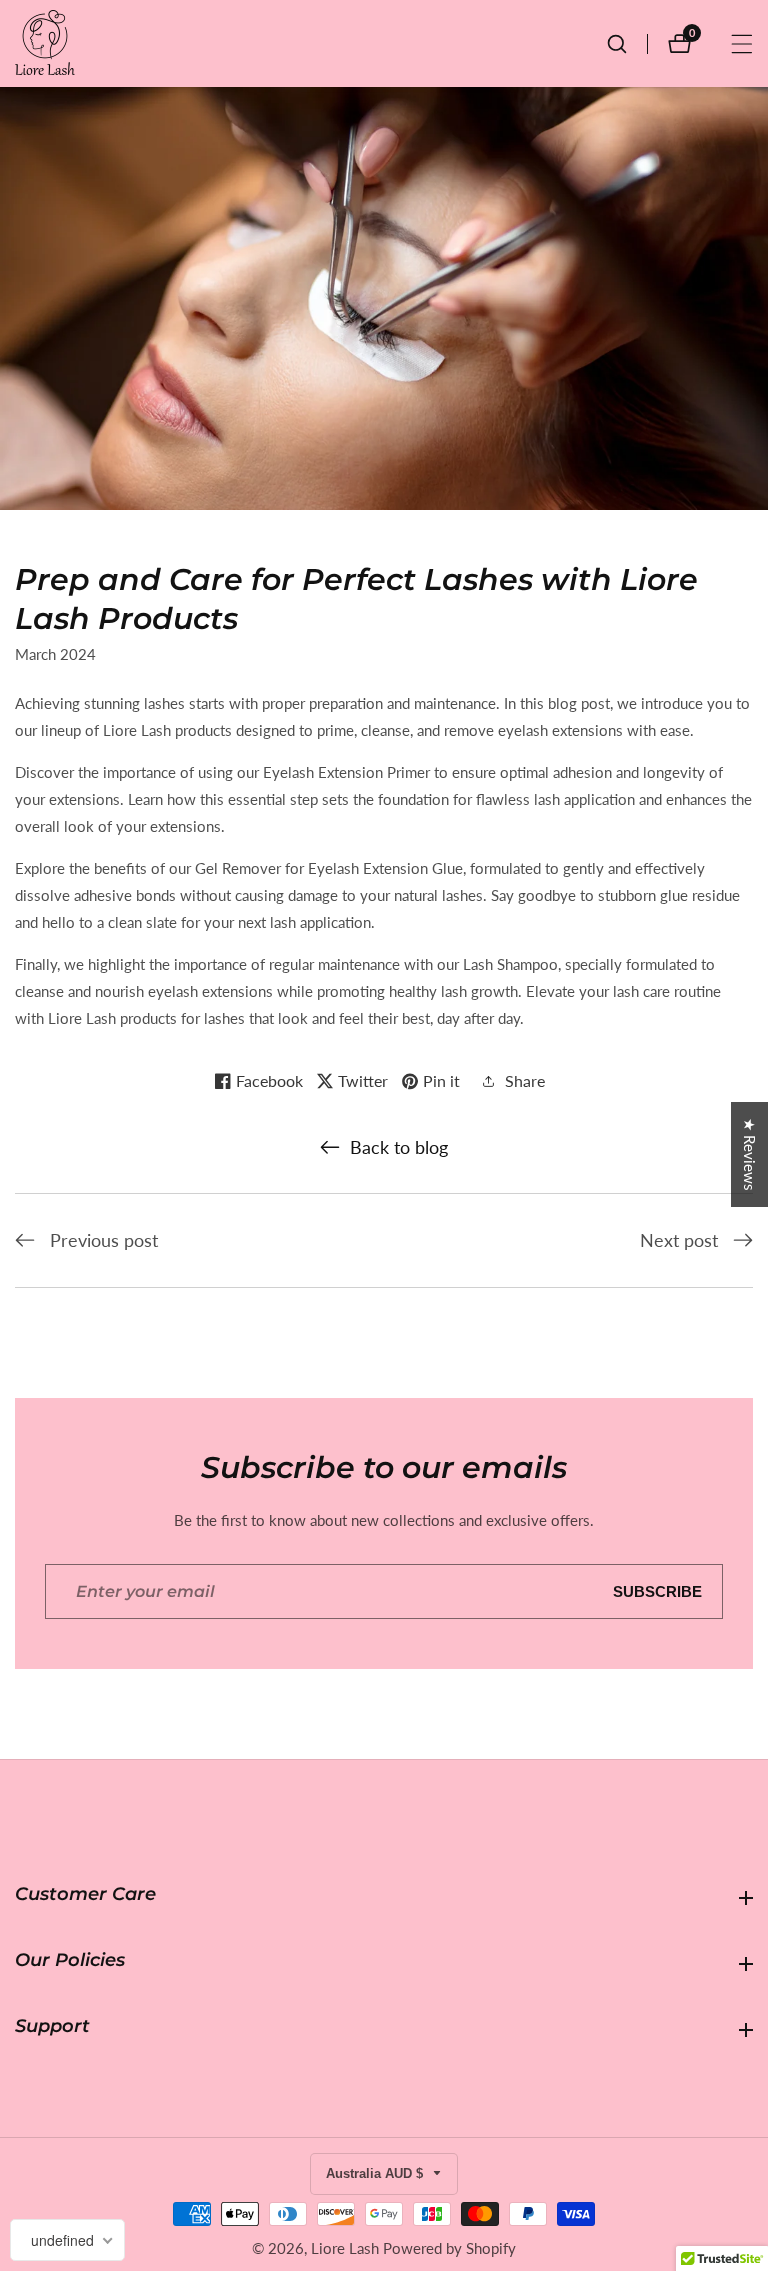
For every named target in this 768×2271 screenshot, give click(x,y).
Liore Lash (345, 2248)
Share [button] (525, 1080)
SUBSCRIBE (657, 1591)
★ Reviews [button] (750, 1154)
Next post (679, 1240)
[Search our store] (627, 44)
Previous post (104, 1240)
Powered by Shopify (449, 2248)
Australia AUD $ (376, 2173)
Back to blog (399, 1147)
